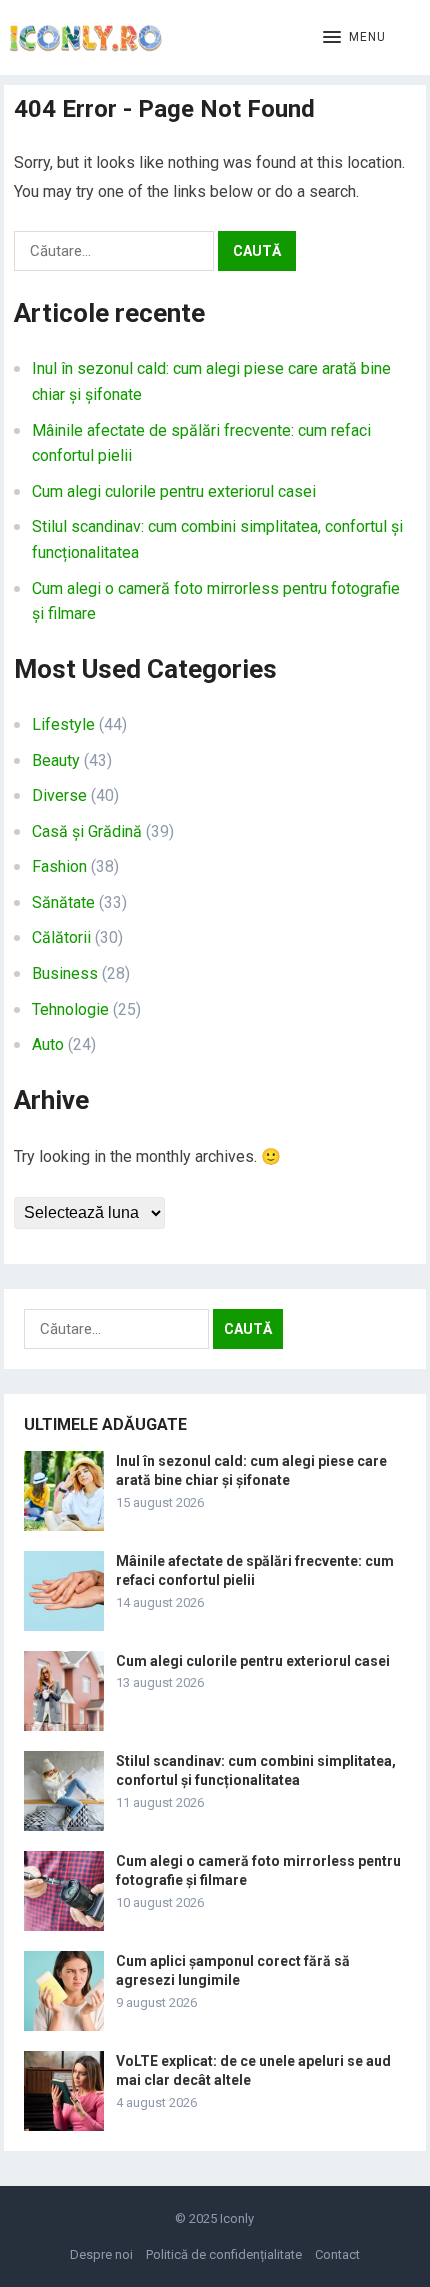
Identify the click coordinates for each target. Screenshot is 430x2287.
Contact (337, 2254)
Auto (48, 1044)
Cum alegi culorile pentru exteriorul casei (174, 491)
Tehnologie (70, 1009)
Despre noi (101, 2254)
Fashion (59, 866)
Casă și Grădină (87, 831)
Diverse (59, 795)
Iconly (237, 2218)
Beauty (56, 760)
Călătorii (61, 937)
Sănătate (63, 902)
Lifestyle (63, 724)
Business (65, 973)
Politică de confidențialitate (224, 2254)
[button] (354, 38)
